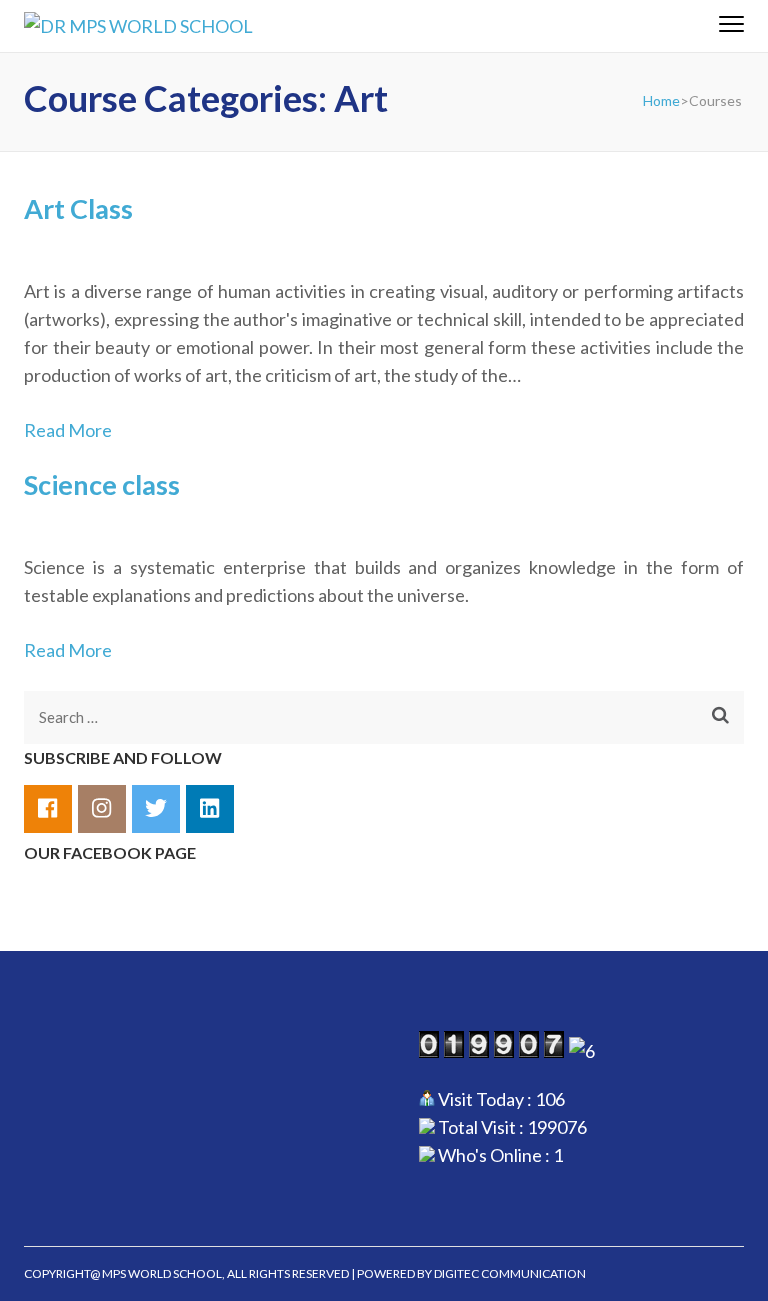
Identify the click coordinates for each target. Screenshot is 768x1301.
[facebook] (48, 809)
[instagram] (102, 809)
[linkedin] (210, 809)
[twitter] (156, 809)
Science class (102, 484)
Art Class (78, 208)
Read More (68, 430)
